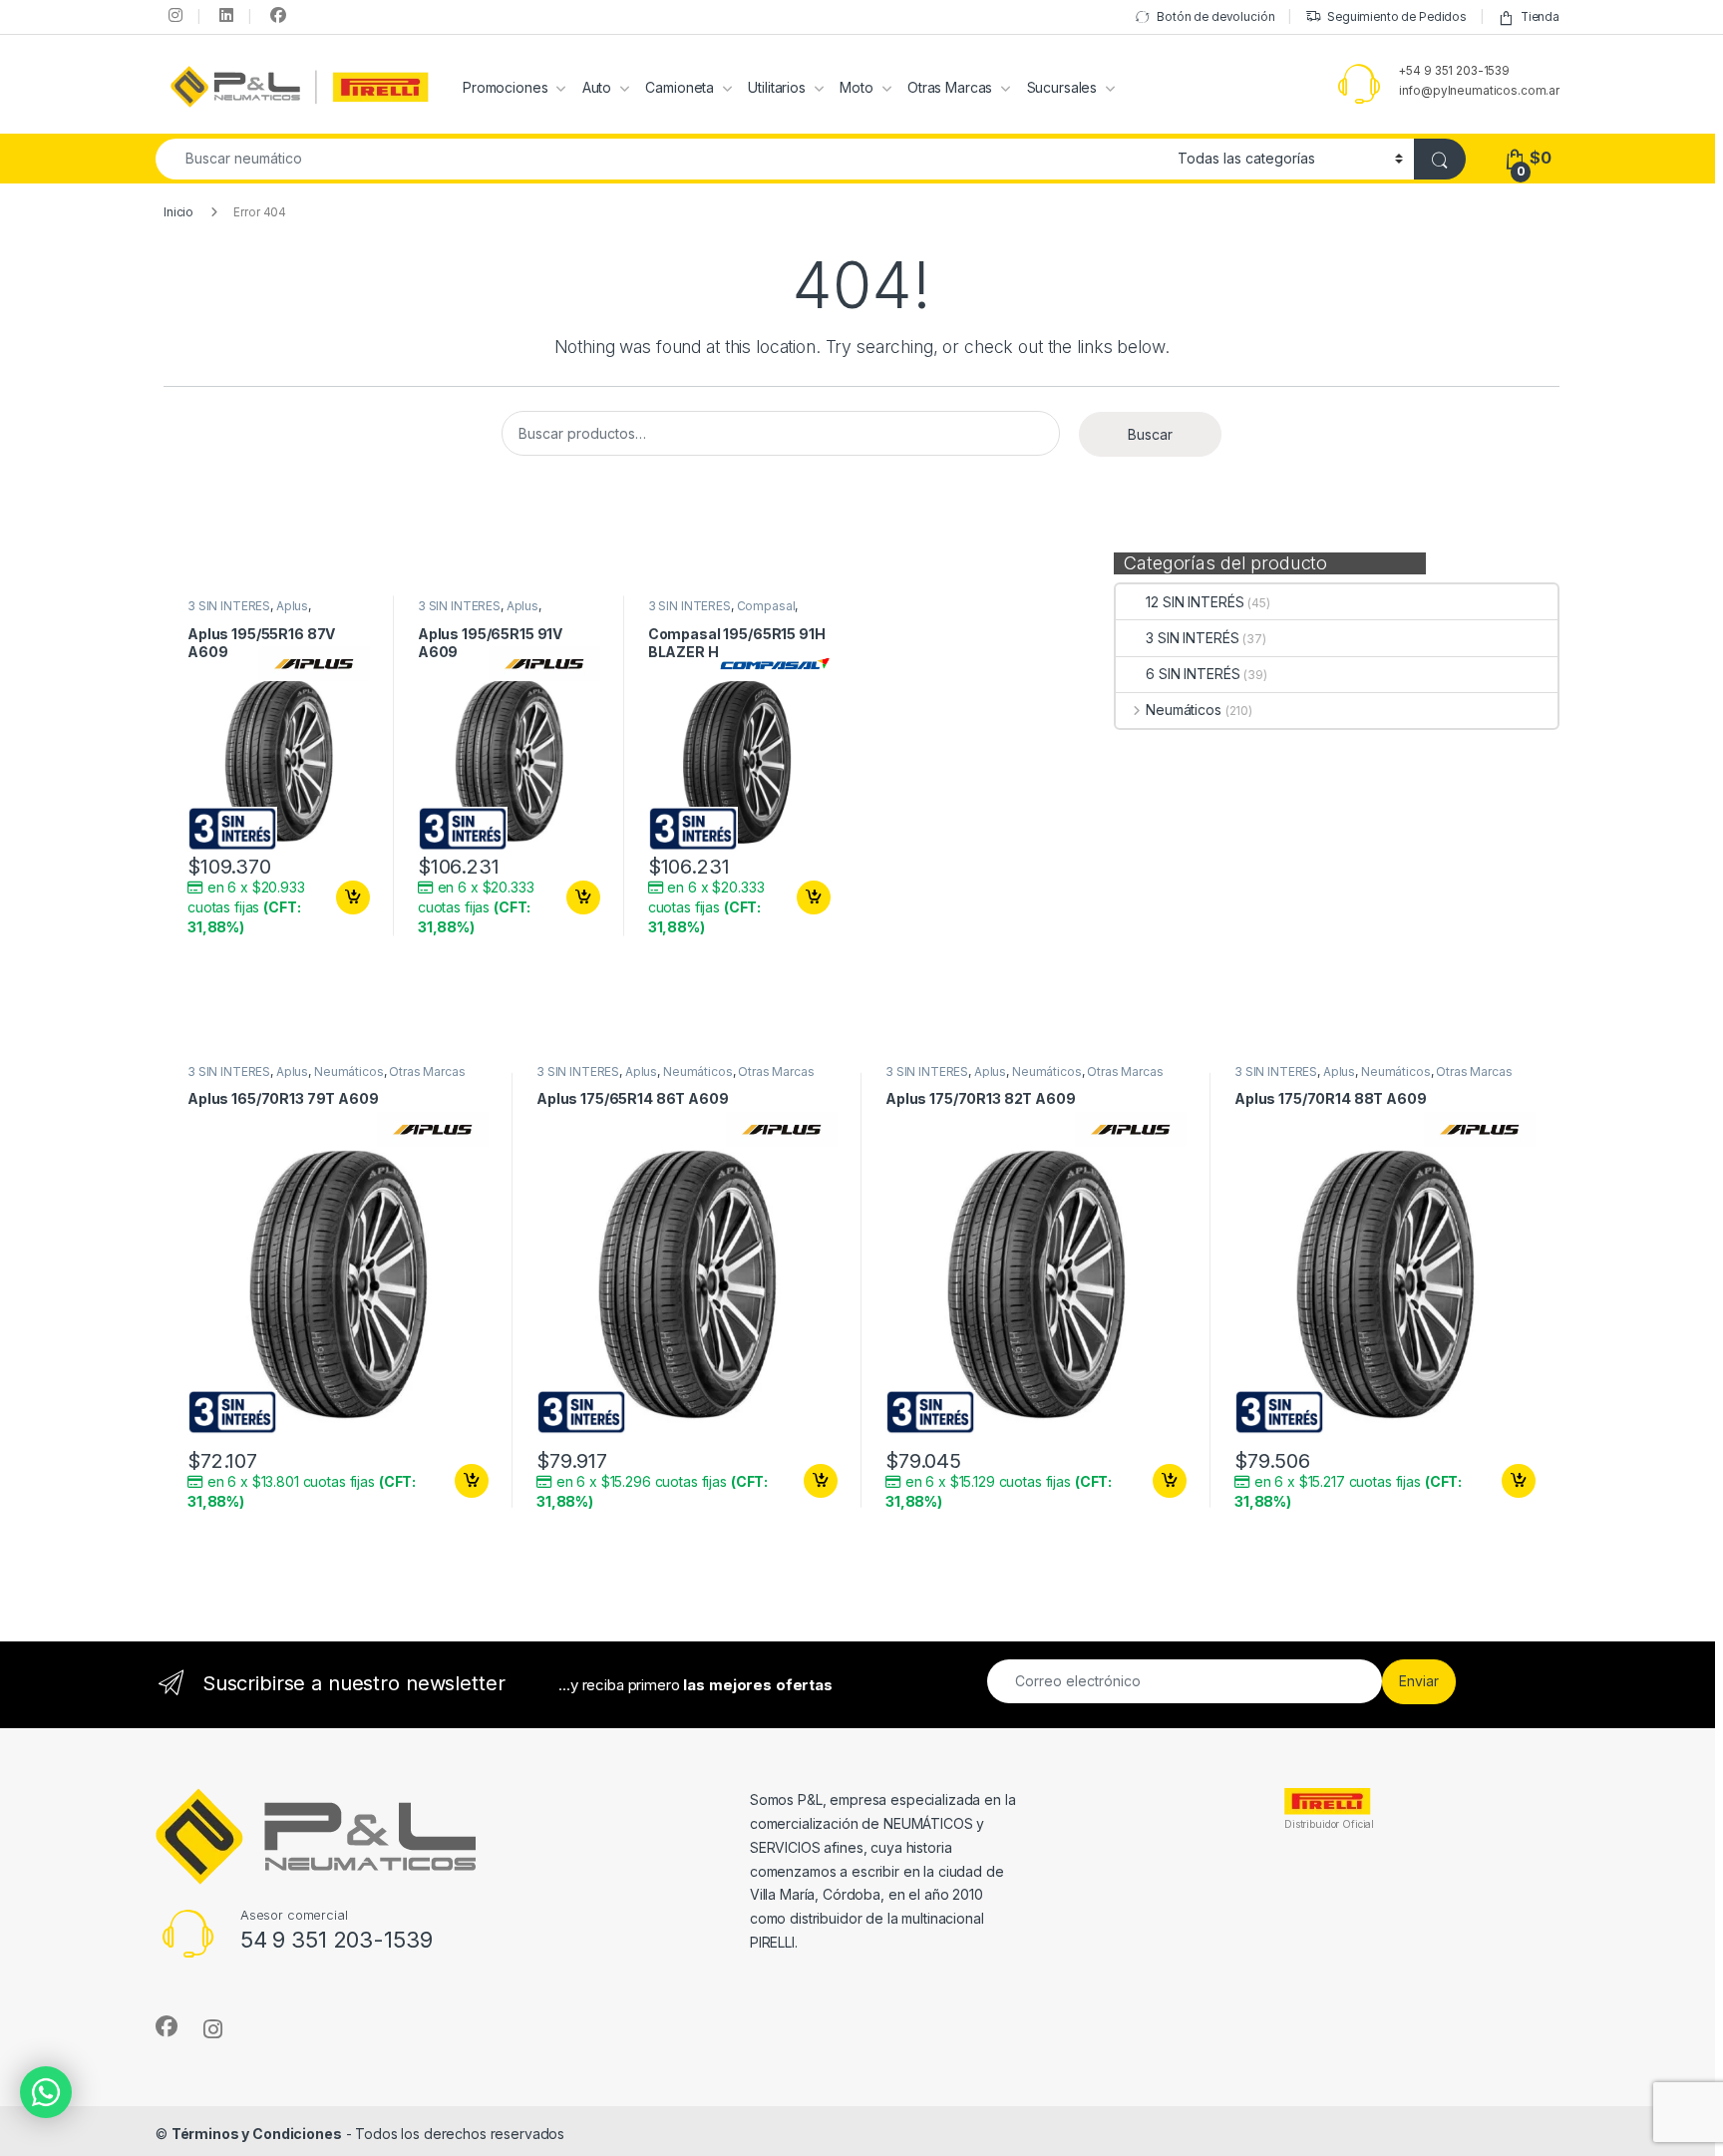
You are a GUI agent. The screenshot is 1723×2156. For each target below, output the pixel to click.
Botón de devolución (1215, 17)
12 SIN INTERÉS (1195, 602)
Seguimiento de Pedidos (1397, 17)
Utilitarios (776, 87)
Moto (856, 87)
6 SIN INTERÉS (1193, 674)
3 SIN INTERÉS (1192, 638)
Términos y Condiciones (257, 2134)
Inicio (178, 212)
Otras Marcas (950, 87)
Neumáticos (1183, 710)
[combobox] (661, 159)
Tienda (1540, 17)
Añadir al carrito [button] (349, 898)
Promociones (505, 87)
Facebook (275, 15)
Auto (597, 87)
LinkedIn (224, 15)
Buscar (1150, 434)
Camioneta (680, 87)
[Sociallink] (167, 2026)
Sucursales (1062, 87)
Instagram (173, 15)
